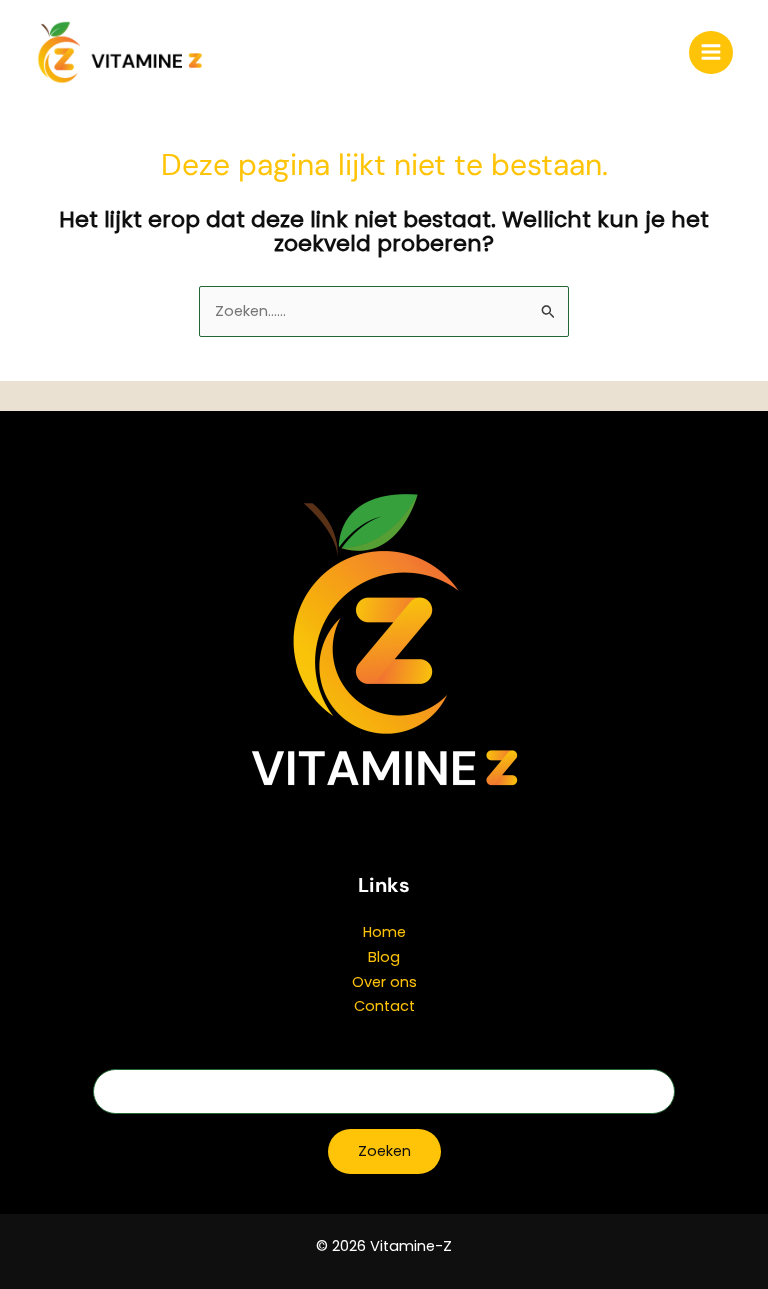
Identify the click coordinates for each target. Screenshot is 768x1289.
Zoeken (384, 1151)
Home (384, 932)
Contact (384, 1006)
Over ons (384, 982)
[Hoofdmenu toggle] (711, 53)
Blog (384, 957)
